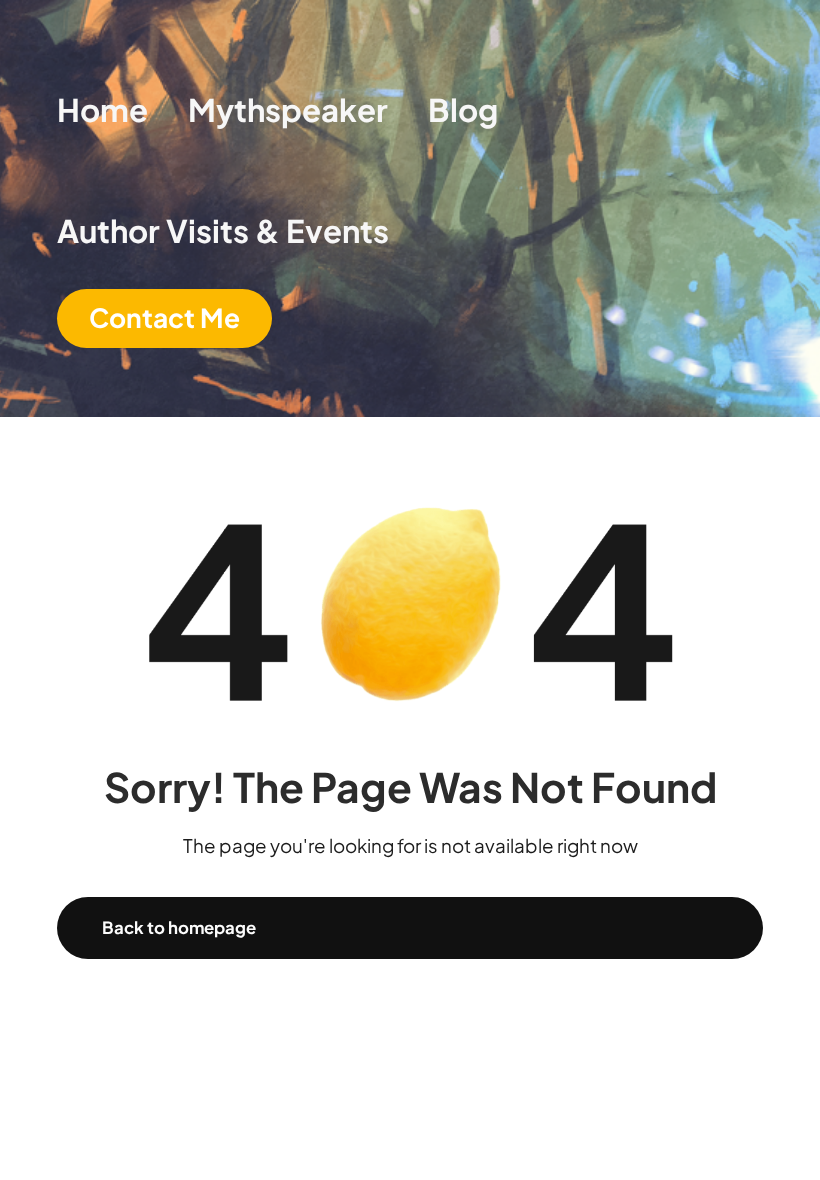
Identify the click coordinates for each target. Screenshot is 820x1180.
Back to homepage (179, 927)
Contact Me (164, 317)
